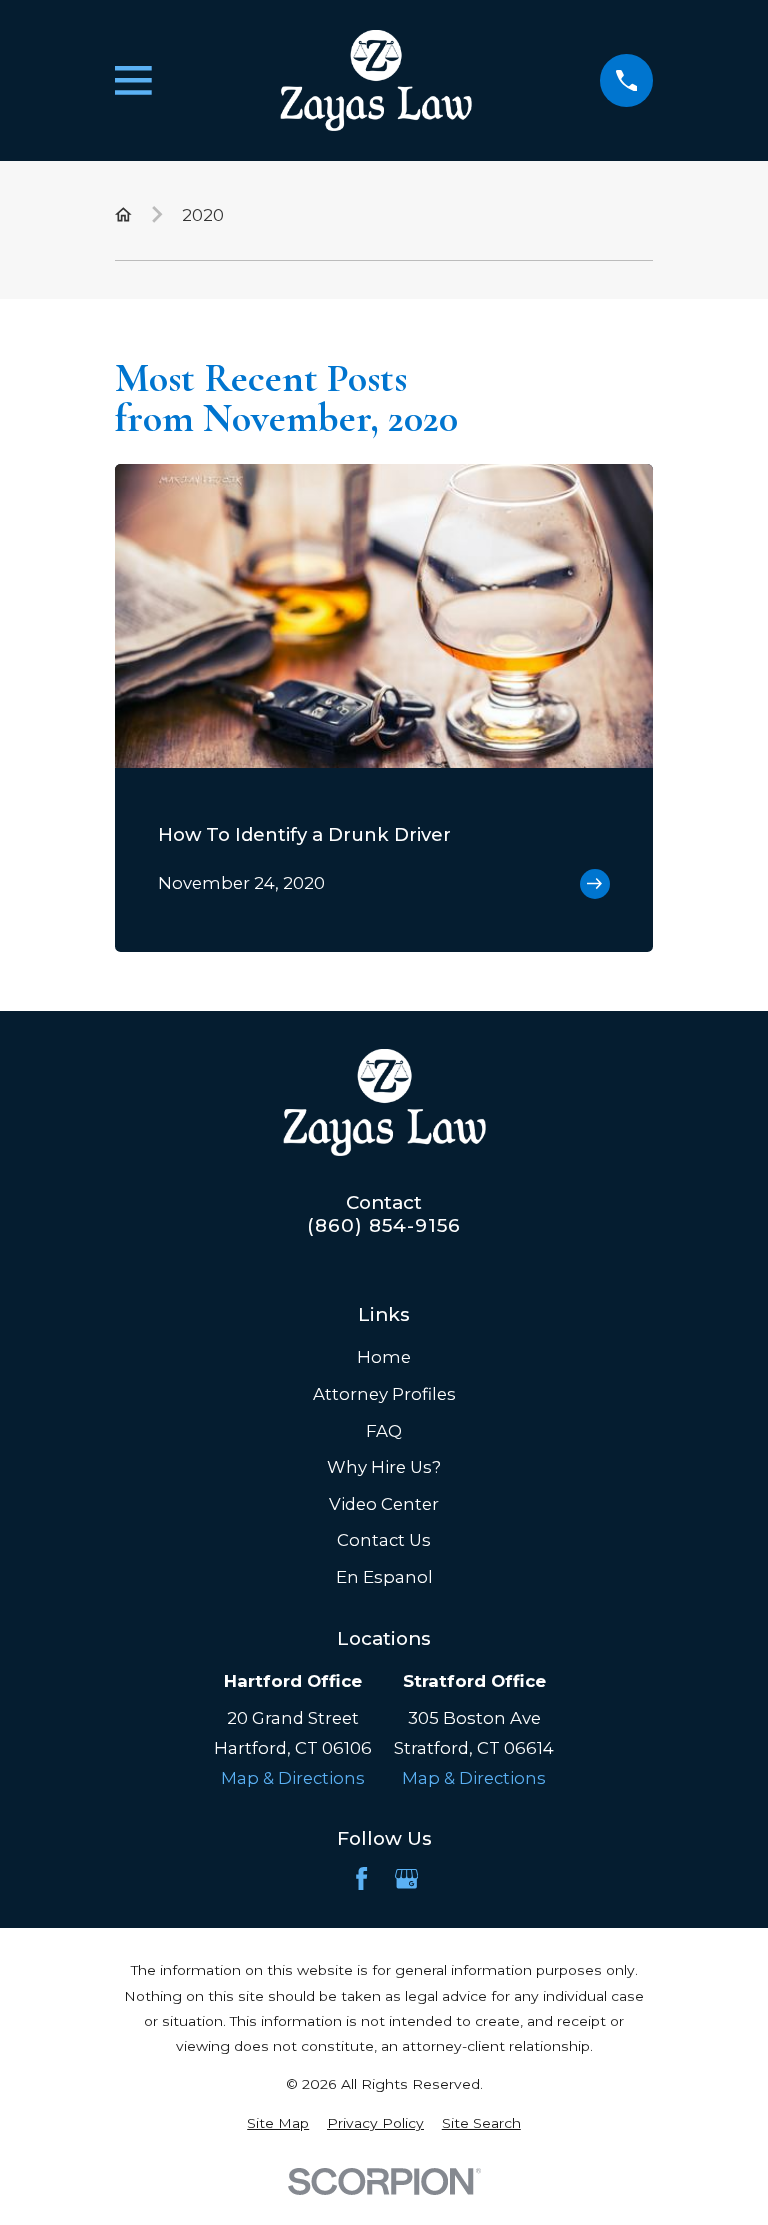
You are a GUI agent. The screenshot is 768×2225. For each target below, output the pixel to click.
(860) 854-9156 (383, 1226)
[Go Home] (123, 214)
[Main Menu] (133, 80)
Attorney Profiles (384, 1394)
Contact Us (384, 1540)
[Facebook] (361, 1878)
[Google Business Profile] (406, 1878)
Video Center (384, 1504)
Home (384, 1357)
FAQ (384, 1431)
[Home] (376, 80)
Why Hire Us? (384, 1467)
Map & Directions (293, 1778)
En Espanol (384, 1577)
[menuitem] (278, 2123)
